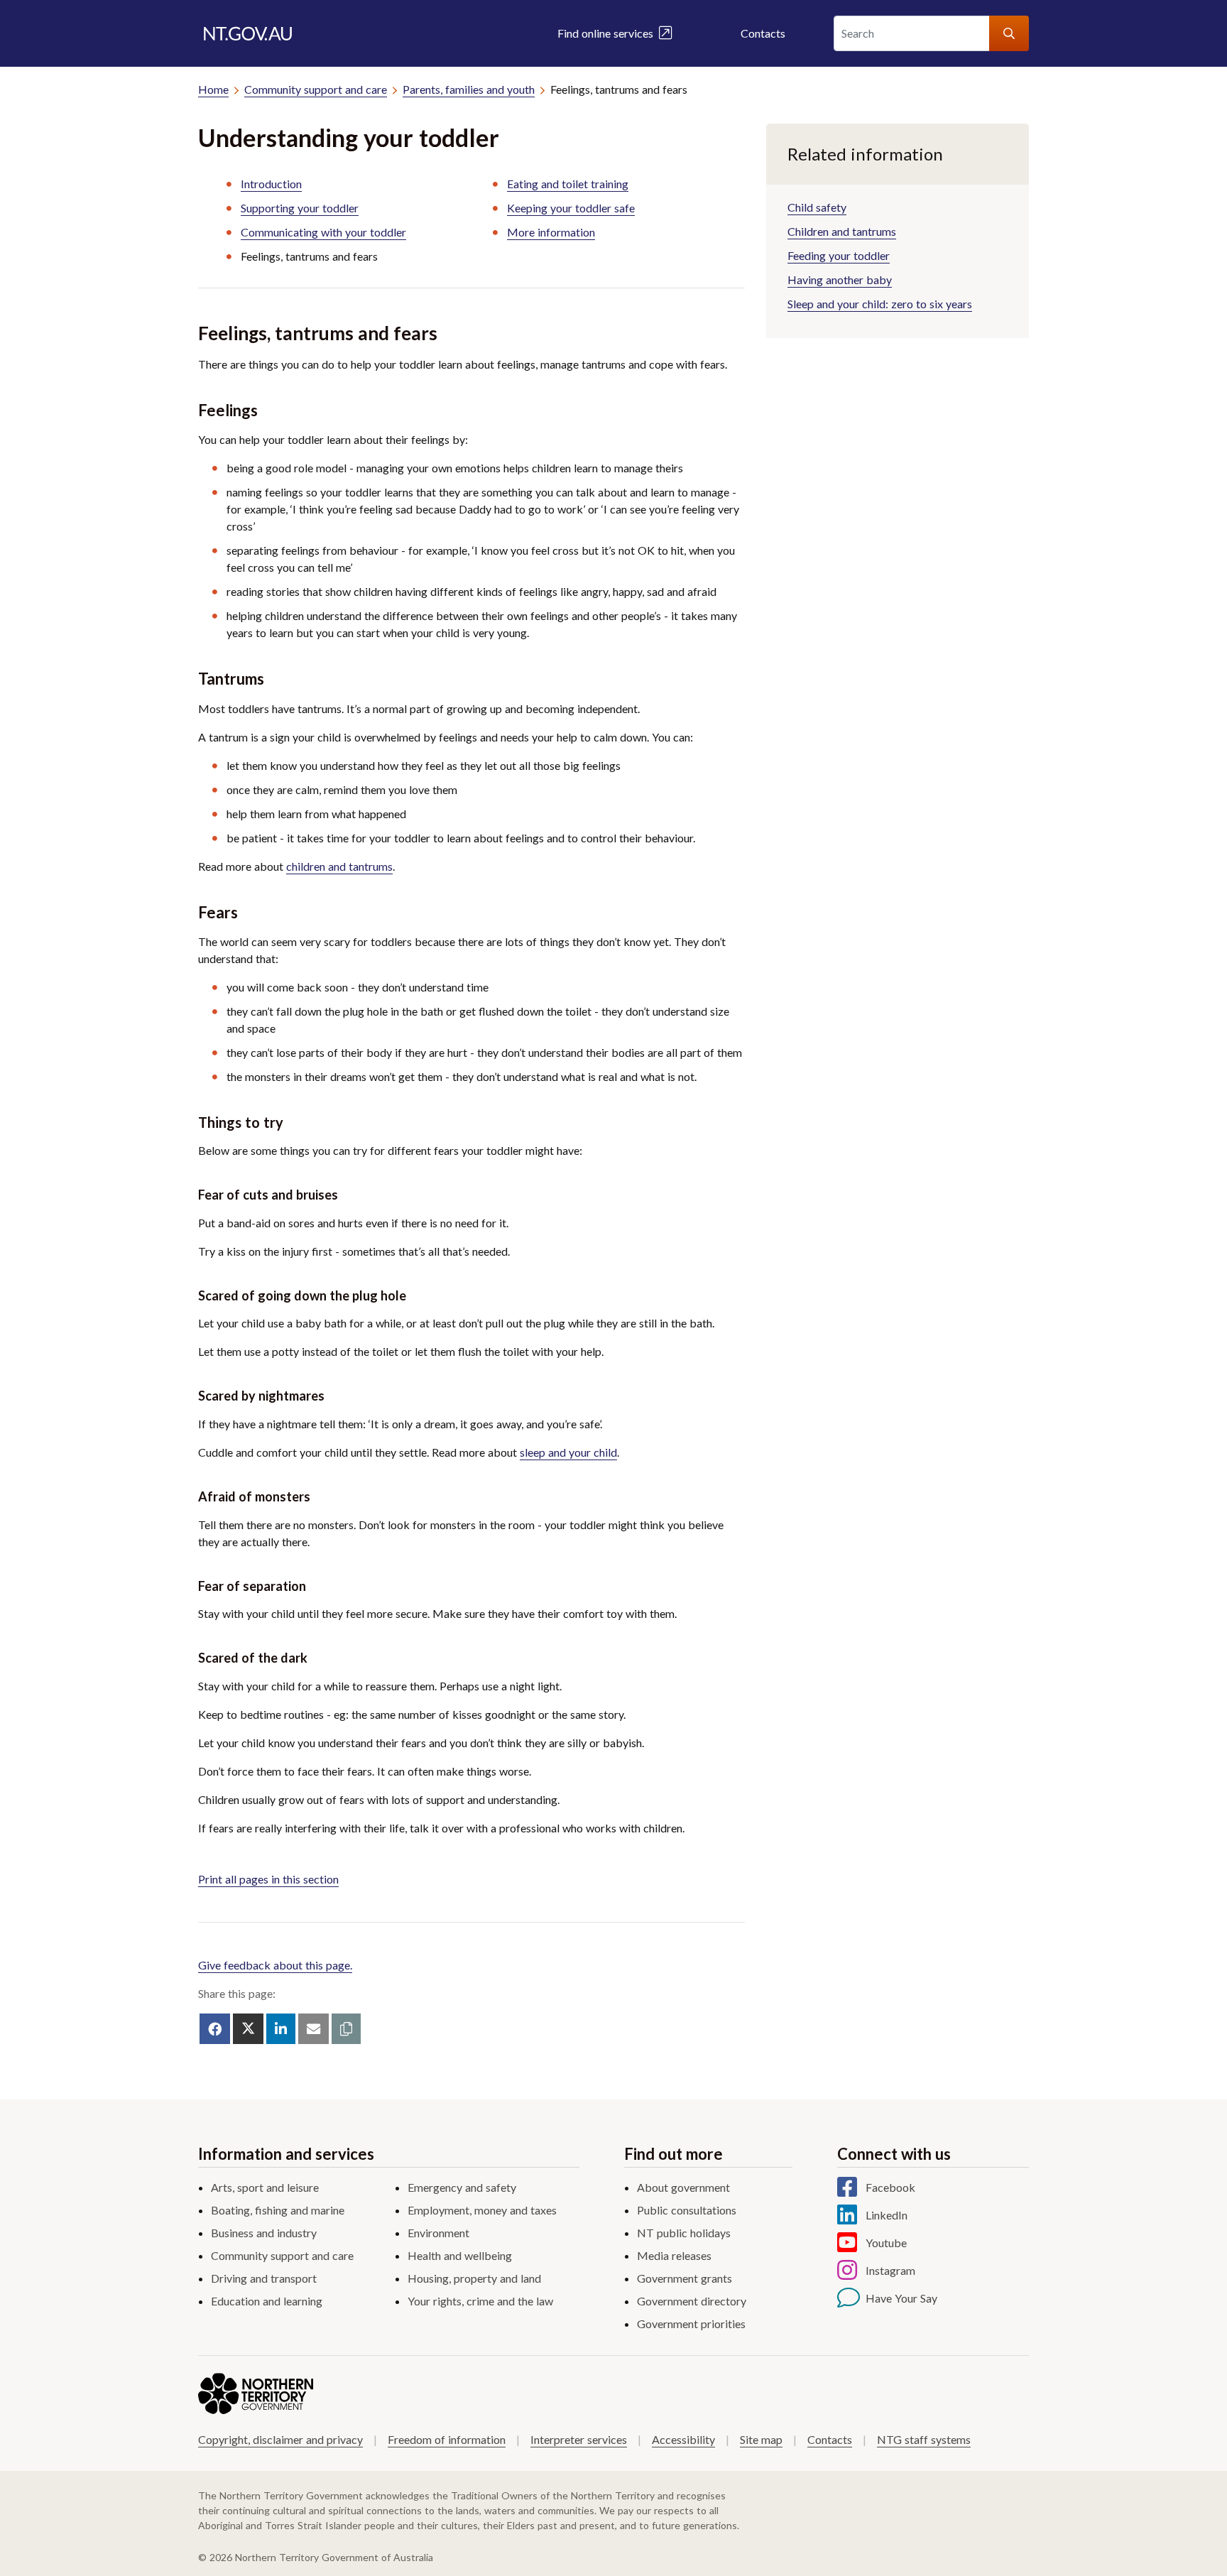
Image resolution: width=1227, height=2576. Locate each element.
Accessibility (683, 2439)
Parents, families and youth (469, 89)
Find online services (608, 33)
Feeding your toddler (839, 255)
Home (213, 89)
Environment (438, 2233)
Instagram (890, 2270)
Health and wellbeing (460, 2255)
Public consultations (687, 2210)
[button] (346, 2029)
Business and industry (264, 2233)
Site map (761, 2439)
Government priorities (691, 2324)
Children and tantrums (842, 231)
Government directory (692, 2301)
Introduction (271, 184)
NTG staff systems (924, 2439)
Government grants (685, 2278)
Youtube (886, 2243)
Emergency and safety (462, 2187)
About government (683, 2187)
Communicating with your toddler (323, 232)
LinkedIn (887, 2215)
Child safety (817, 207)
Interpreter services (579, 2439)
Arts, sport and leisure (265, 2187)
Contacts (763, 33)
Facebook (890, 2187)
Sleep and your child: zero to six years (880, 304)
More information (551, 232)
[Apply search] (1009, 33)
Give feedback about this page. (275, 1965)
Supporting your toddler (300, 208)
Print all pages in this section (268, 1879)
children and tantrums (339, 866)
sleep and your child (568, 1452)
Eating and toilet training (568, 184)
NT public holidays (684, 2233)
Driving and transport (264, 2278)
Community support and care (316, 89)
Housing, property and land (474, 2278)
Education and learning (267, 2301)
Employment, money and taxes (482, 2210)
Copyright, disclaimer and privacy (280, 2439)
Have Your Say (901, 2298)
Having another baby (840, 279)
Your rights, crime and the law (480, 2301)
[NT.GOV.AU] (248, 33)
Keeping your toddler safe (571, 208)
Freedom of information (447, 2439)
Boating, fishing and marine (278, 2210)
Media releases (674, 2255)
